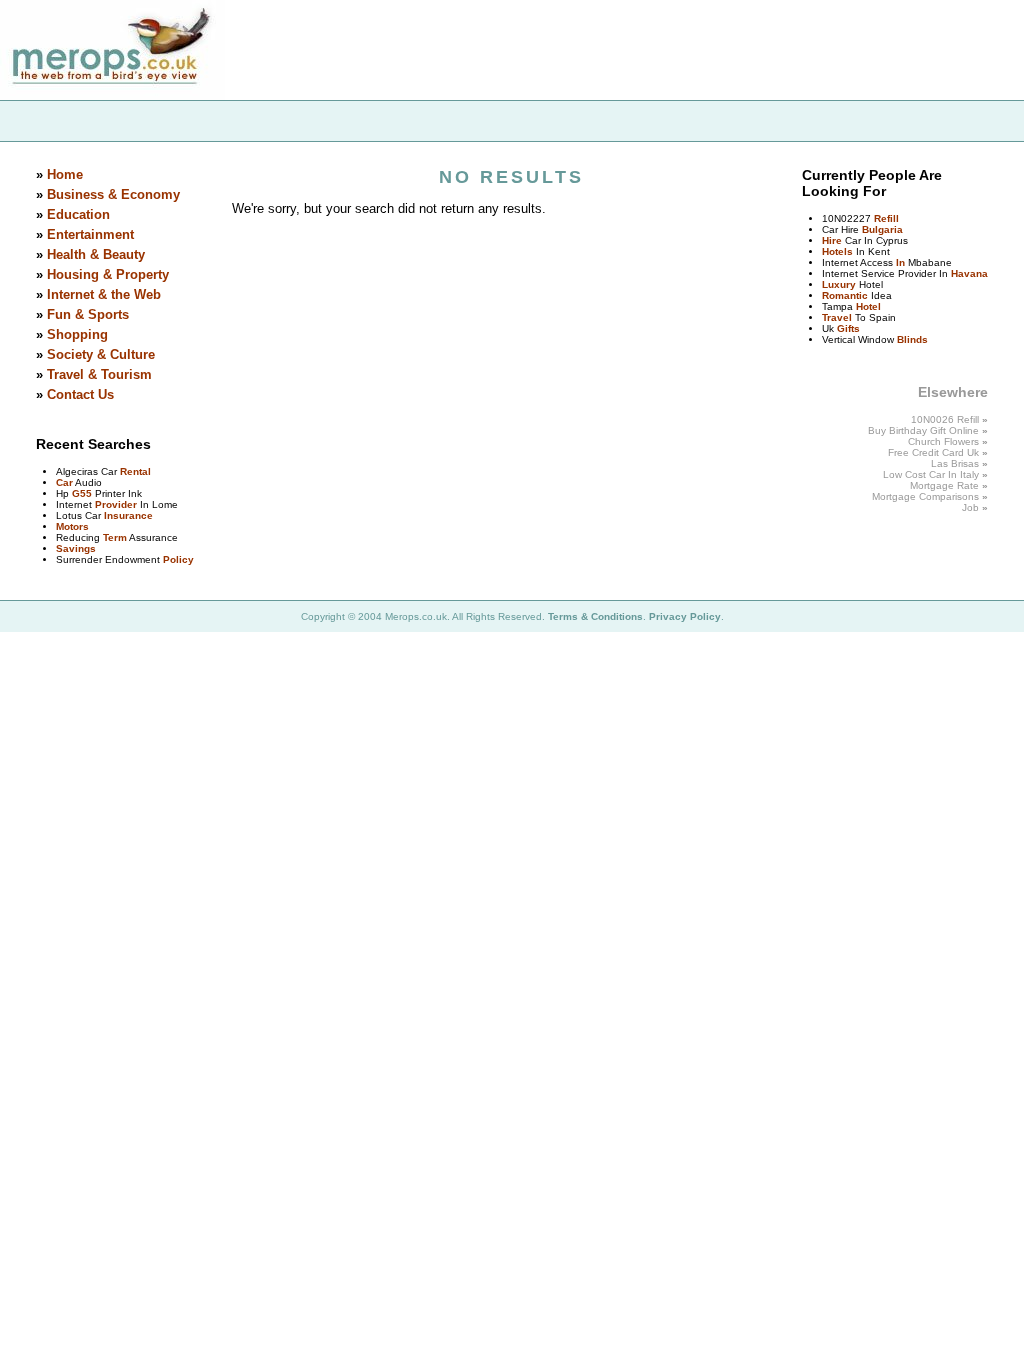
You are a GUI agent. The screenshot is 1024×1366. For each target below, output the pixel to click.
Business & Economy (113, 194)
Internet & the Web (104, 294)
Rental (135, 471)
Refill (886, 218)
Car (64, 482)
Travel (837, 317)
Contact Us (80, 394)
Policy (178, 559)
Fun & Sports (88, 314)
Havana (969, 273)
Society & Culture (101, 354)
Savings (76, 548)
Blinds (912, 339)
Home (65, 174)
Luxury (839, 284)
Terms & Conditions (595, 616)
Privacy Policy (685, 616)
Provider (116, 504)
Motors (72, 526)
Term (115, 537)
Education (78, 214)
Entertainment (90, 234)
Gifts (848, 328)
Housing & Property (108, 274)
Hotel (868, 306)
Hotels (837, 251)
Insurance (128, 515)
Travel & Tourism (99, 374)
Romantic (845, 295)
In (900, 262)
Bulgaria (882, 229)
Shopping (77, 334)
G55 (82, 493)
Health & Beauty (96, 254)
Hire (832, 240)
